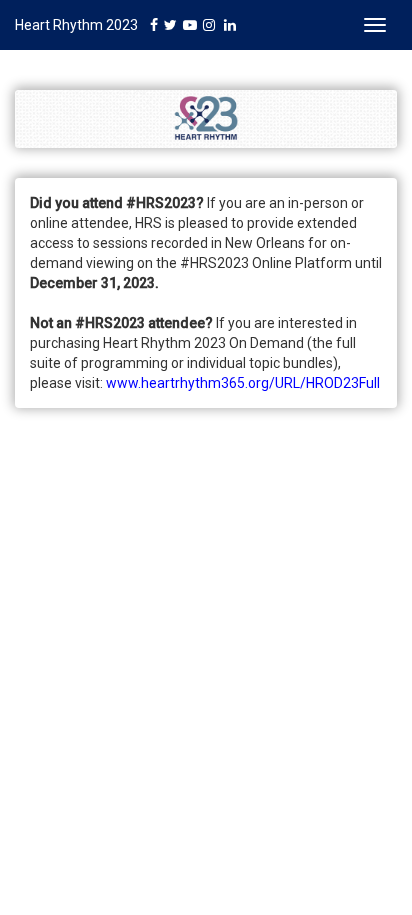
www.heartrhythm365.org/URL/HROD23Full (243, 383)
